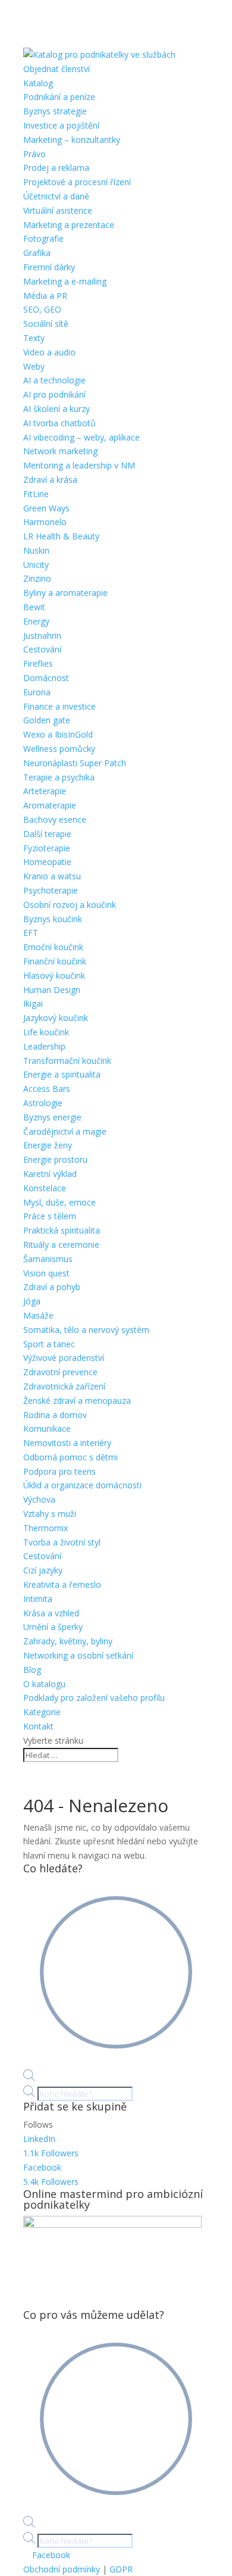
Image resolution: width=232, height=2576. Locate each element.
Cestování (42, 649)
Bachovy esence (55, 819)
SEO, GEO (42, 309)
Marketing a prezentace (69, 225)
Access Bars (47, 1089)
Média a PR (45, 296)
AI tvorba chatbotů (59, 423)
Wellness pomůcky (59, 749)
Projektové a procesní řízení (77, 182)
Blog (32, 1670)
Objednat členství (57, 69)
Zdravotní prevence (60, 1372)
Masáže (38, 1315)
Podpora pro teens (59, 1471)
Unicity (36, 565)
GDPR (121, 2569)
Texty (34, 338)
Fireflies (38, 663)
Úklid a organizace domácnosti (82, 1485)
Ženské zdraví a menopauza (77, 1401)
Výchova (39, 1499)
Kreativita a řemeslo (62, 1584)
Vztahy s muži (50, 1514)
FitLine (36, 494)
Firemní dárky (49, 267)
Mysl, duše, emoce (59, 1202)
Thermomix (46, 1528)
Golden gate (47, 720)
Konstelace (45, 1188)
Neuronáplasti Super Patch (75, 763)
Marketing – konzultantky (72, 140)
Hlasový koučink (54, 975)
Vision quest (46, 1273)
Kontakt (38, 1726)
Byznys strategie (55, 111)
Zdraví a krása (50, 480)
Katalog (38, 83)
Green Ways (46, 508)
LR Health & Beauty (61, 536)
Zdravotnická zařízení (64, 1386)
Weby (34, 366)
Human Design (52, 990)
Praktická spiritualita (62, 1230)
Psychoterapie (51, 890)
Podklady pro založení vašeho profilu (94, 1698)
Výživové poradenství (64, 1358)
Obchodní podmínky (62, 2569)
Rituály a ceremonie (61, 1245)
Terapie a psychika (59, 777)
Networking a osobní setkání (78, 1655)
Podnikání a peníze (59, 97)
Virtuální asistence (58, 210)
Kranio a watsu (52, 876)
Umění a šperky (53, 1627)
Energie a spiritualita (62, 1074)
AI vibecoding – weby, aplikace (81, 437)
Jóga (32, 1301)
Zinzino (37, 578)
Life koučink (46, 1032)
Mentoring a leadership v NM (79, 465)
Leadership (44, 1046)
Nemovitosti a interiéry (67, 1443)
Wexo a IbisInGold (58, 734)
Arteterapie (45, 791)
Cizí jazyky (43, 1570)
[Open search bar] (29, 2078)
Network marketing (60, 451)
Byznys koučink (53, 919)
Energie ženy (48, 1145)
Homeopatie (47, 862)
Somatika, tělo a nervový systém (86, 1330)
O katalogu (44, 1684)
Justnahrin (42, 636)
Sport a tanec (49, 1344)
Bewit (34, 607)
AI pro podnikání (54, 394)
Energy (36, 621)
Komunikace (47, 1428)
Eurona (37, 692)
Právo (35, 154)
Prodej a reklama (56, 168)
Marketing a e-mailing (65, 281)
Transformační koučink (67, 1061)
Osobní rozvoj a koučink (70, 905)
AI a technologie (54, 380)
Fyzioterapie (47, 848)
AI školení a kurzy (57, 409)
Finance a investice (59, 706)
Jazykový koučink (56, 1018)
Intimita (38, 1599)
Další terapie (47, 834)
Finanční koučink (55, 961)
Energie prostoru (55, 1159)
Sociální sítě (46, 324)
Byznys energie (52, 1117)
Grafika (37, 253)
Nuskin (36, 550)
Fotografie (43, 238)
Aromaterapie (50, 805)
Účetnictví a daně (56, 196)
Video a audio (49, 352)
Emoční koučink (53, 947)
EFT (31, 933)
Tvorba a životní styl (62, 1542)
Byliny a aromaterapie (65, 593)
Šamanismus (48, 1259)
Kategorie (42, 1712)
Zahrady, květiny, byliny (68, 1641)
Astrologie (43, 1103)
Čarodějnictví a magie (65, 1131)
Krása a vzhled (51, 1613)
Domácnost (46, 678)
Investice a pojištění (61, 125)
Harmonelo (45, 522)
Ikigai (33, 1003)
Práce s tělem (50, 1216)
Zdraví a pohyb (52, 1287)
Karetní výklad (50, 1174)
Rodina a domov (55, 1415)
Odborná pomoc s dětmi (70, 1457)
